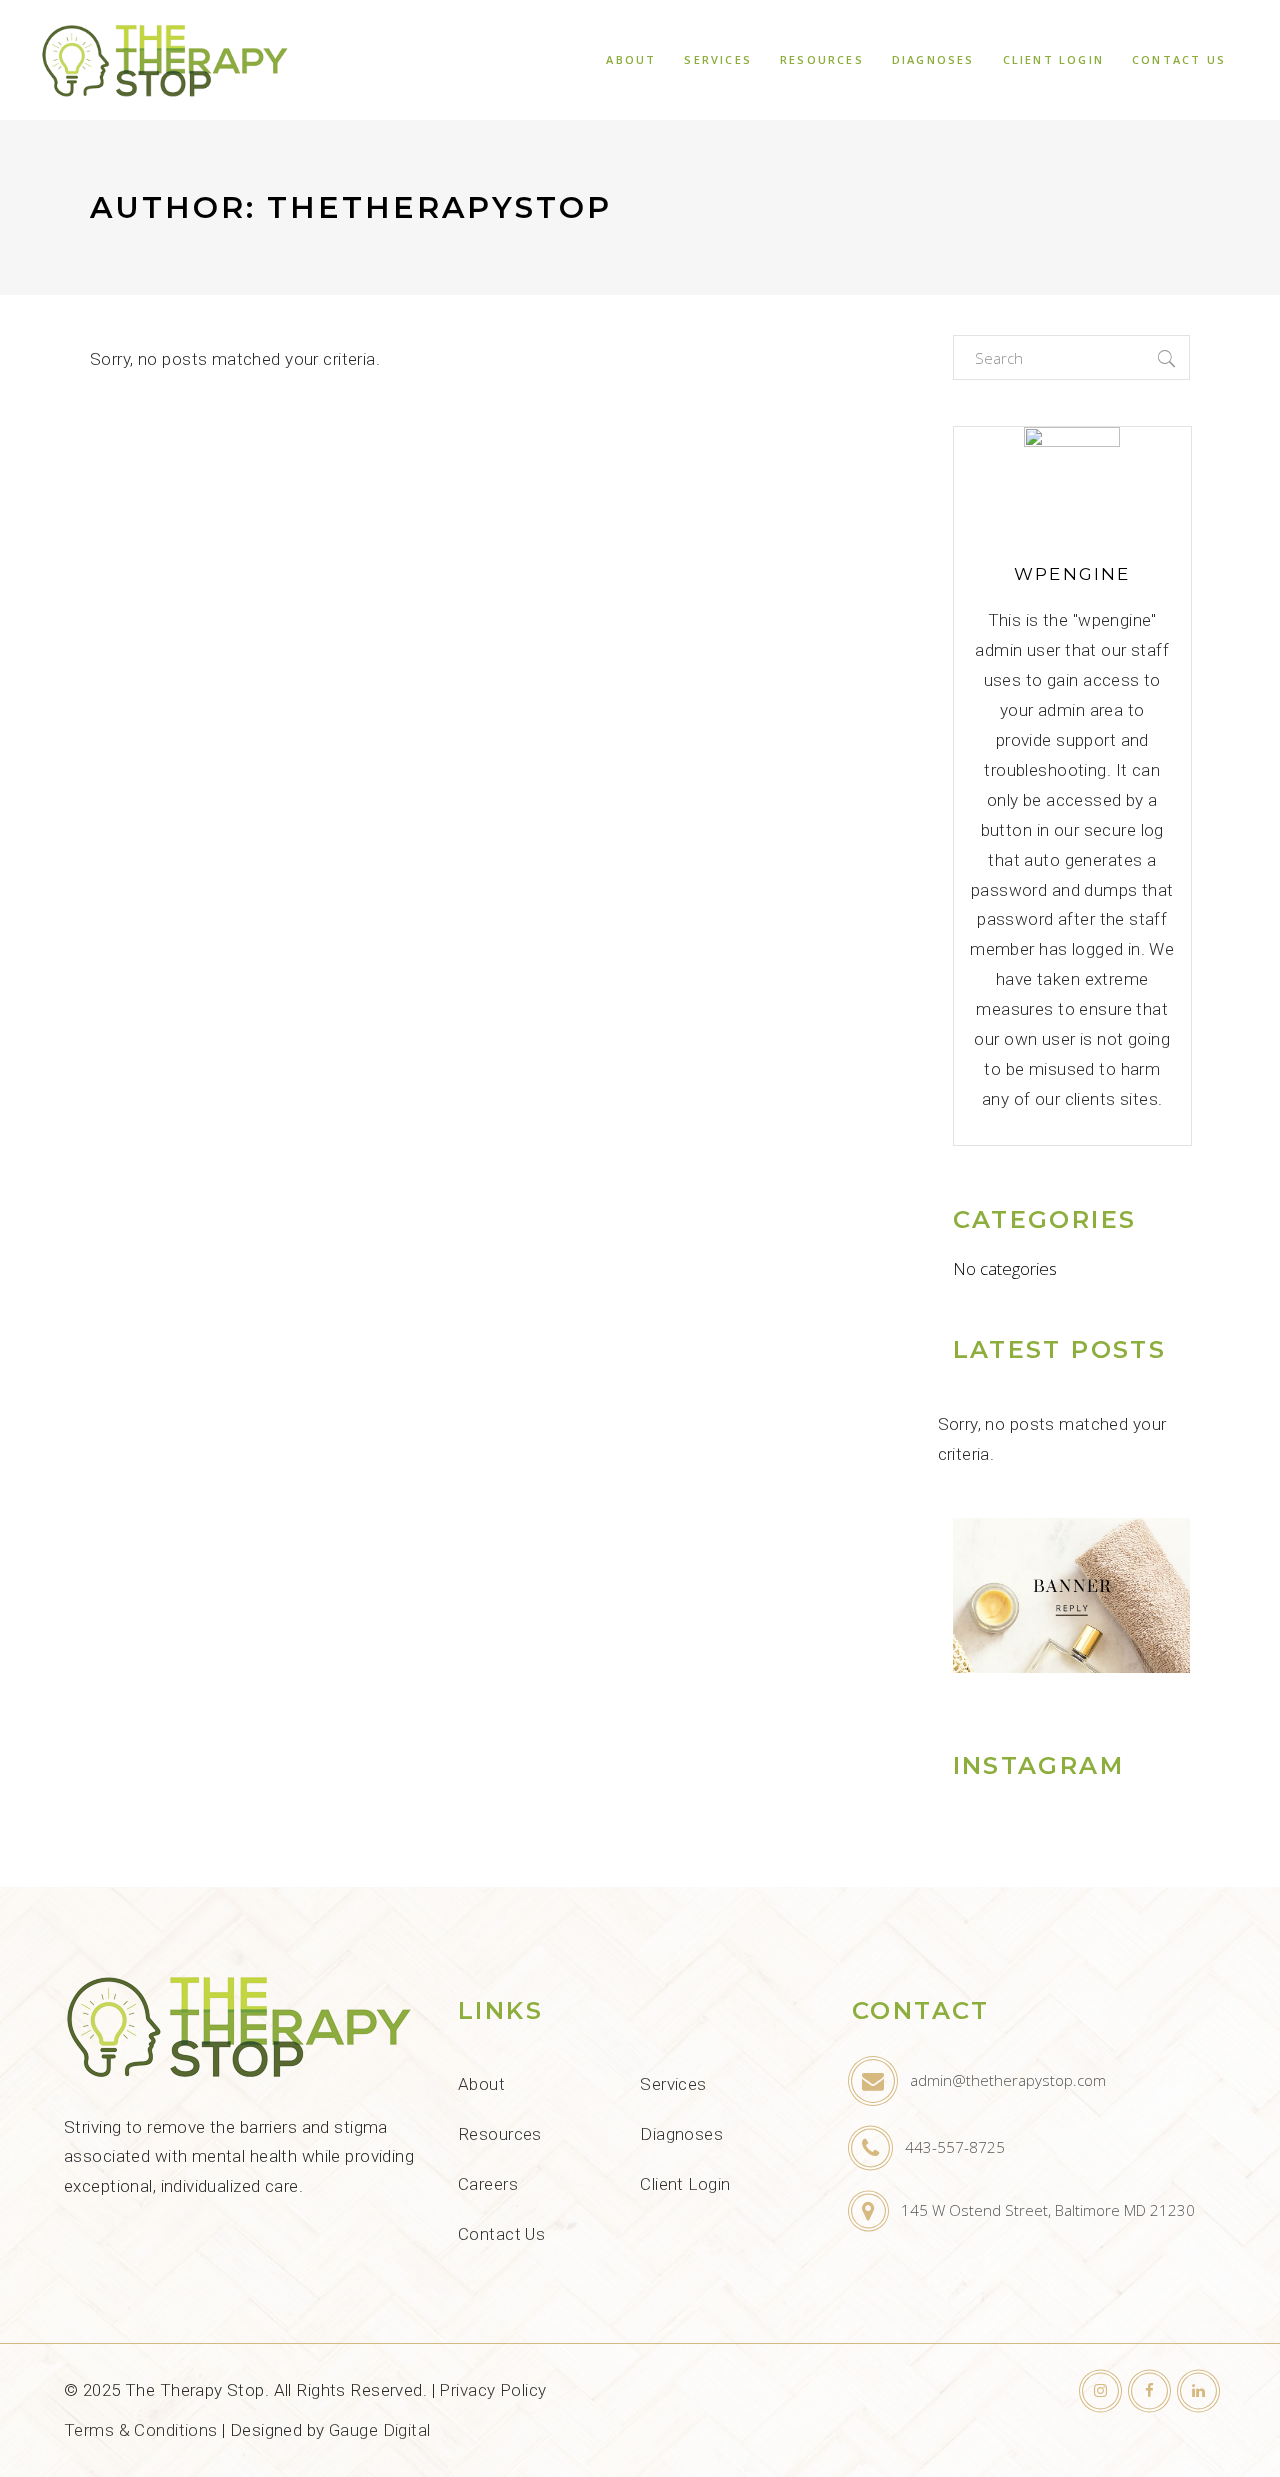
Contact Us (501, 2234)
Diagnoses (681, 2134)
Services (673, 2084)
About (481, 2084)
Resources (500, 2134)
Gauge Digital (380, 2430)
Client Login (685, 2184)
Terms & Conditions (141, 2430)
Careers (488, 2184)
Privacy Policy (492, 2390)
